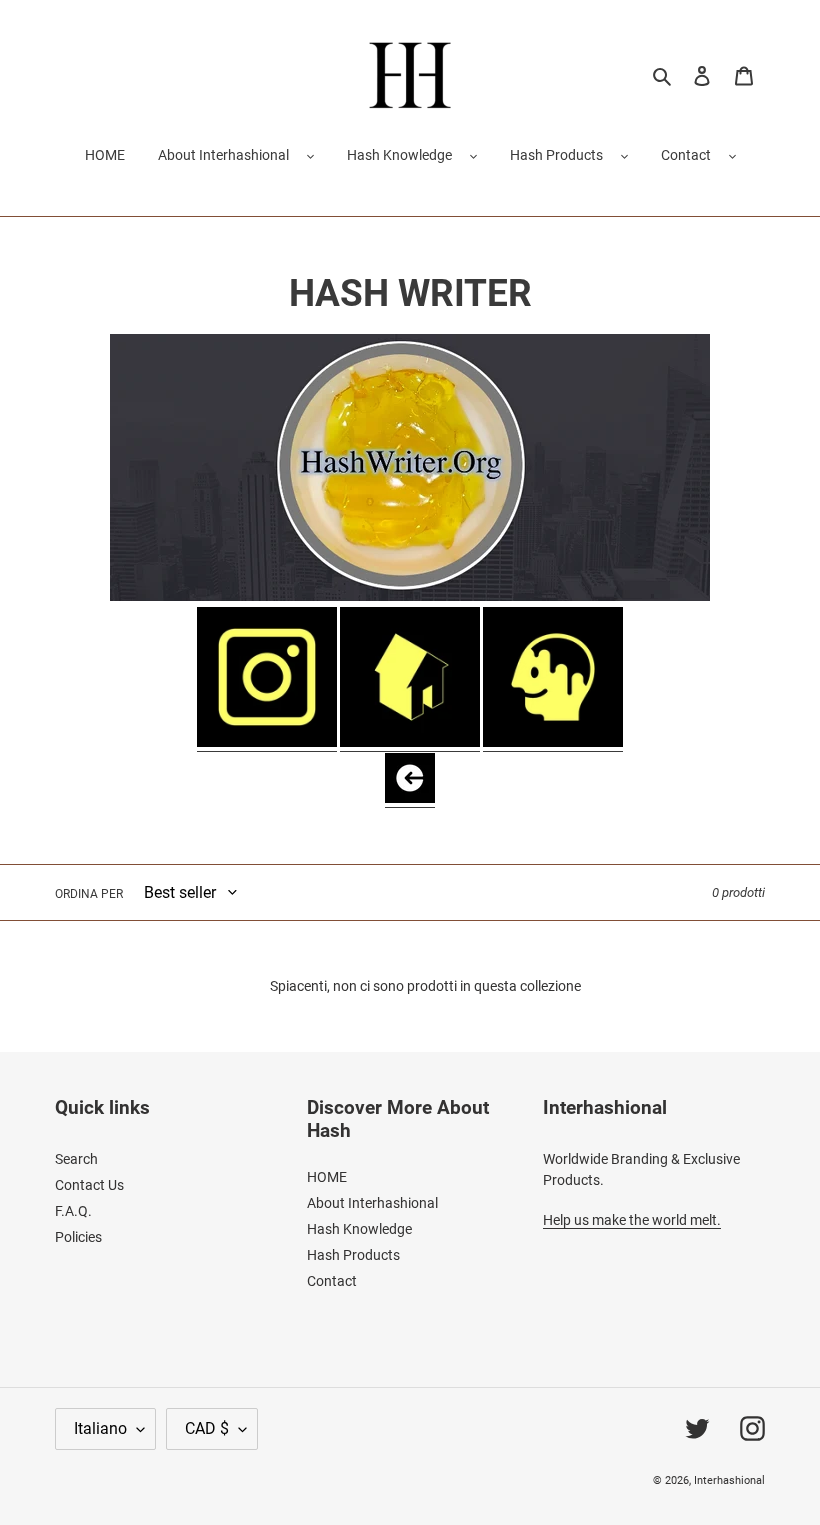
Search (76, 1159)
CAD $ (207, 1428)
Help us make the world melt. (632, 1220)
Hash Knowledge (399, 155)
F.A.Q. (73, 1211)
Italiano (100, 1428)
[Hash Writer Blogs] (553, 743)
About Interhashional (223, 155)
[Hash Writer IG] (267, 743)
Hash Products (556, 155)
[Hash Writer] (410, 743)
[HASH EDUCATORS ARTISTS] (410, 799)
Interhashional (729, 1480)
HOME (327, 1177)
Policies (78, 1237)
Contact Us (89, 1185)
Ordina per (89, 894)
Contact (686, 155)
